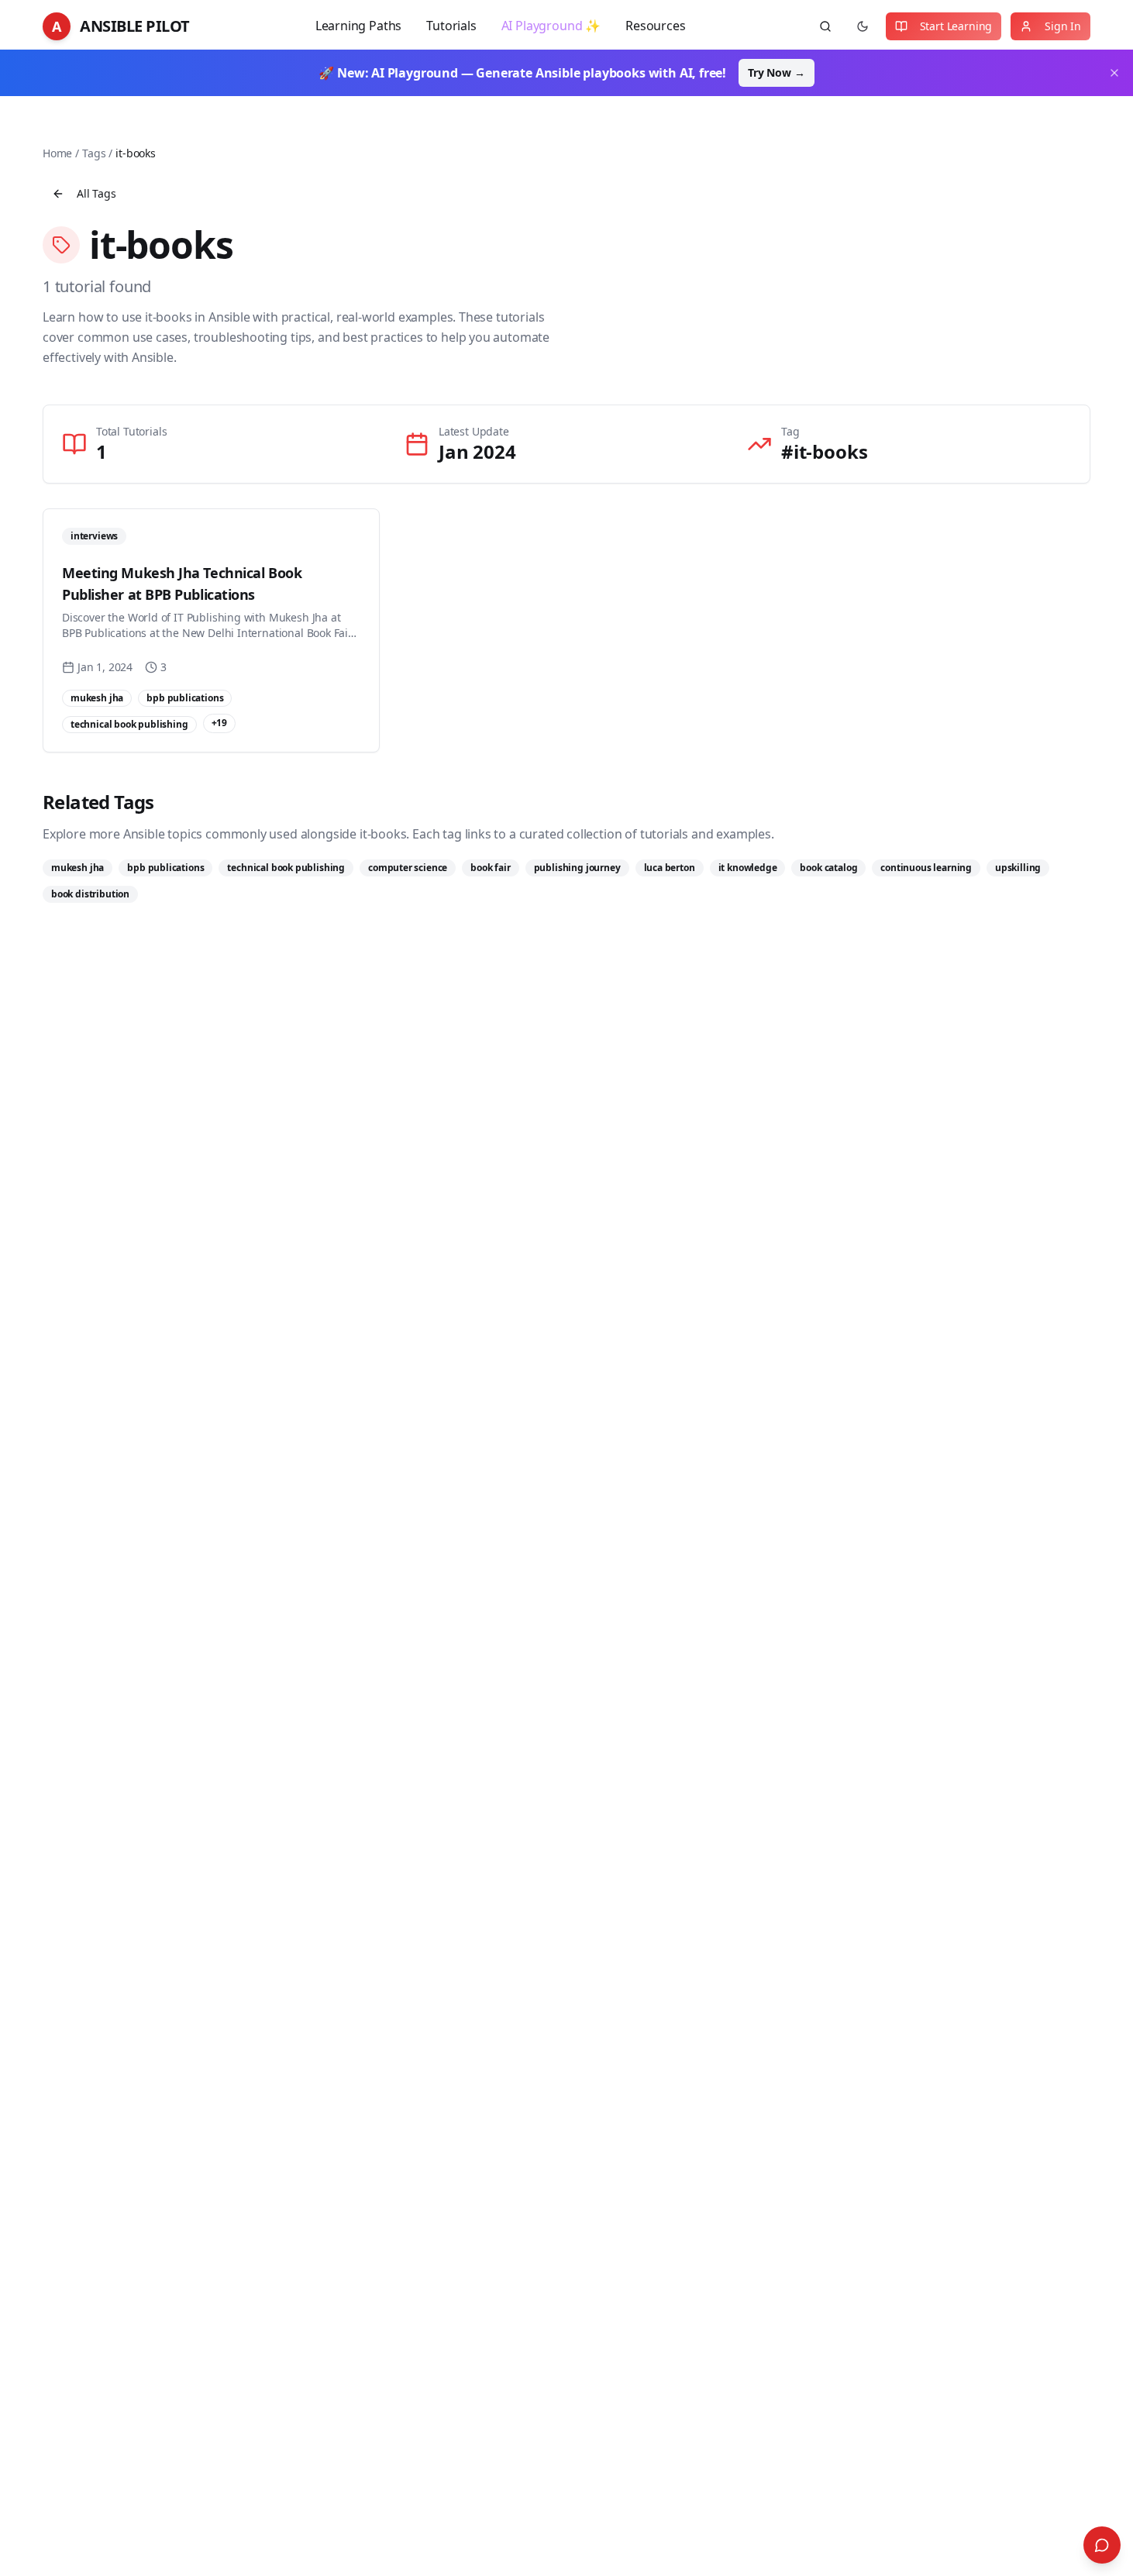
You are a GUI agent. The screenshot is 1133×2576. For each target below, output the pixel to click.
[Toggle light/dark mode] (863, 26)
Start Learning (956, 26)
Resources (655, 26)
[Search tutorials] (825, 26)
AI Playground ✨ (551, 26)
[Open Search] (1102, 2545)
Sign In (1063, 26)
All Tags (96, 193)
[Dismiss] (1114, 73)
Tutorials (451, 26)
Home (57, 153)
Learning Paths (359, 26)
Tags (94, 153)
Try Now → (776, 72)
